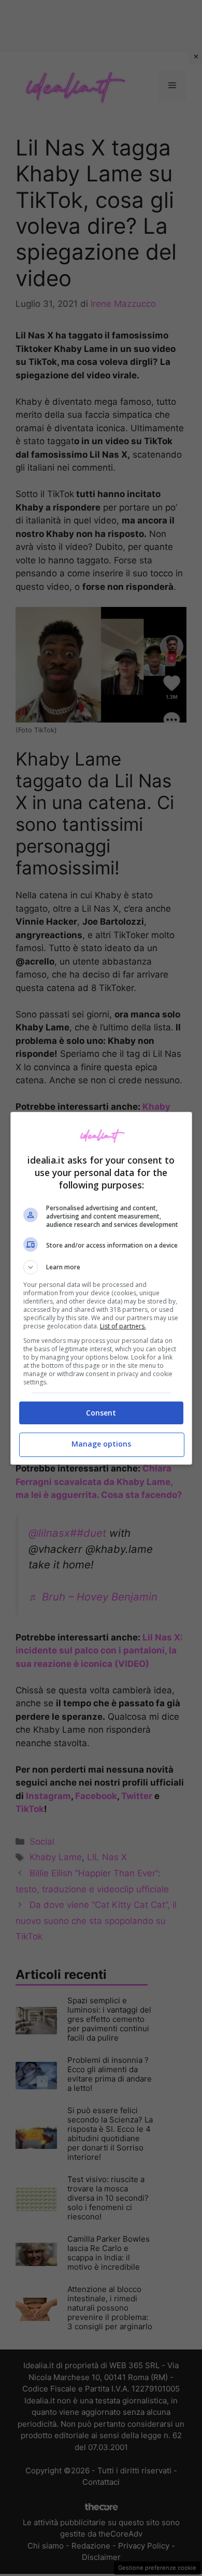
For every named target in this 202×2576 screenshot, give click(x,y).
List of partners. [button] (123, 1326)
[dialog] (101, 1288)
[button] (101, 1267)
